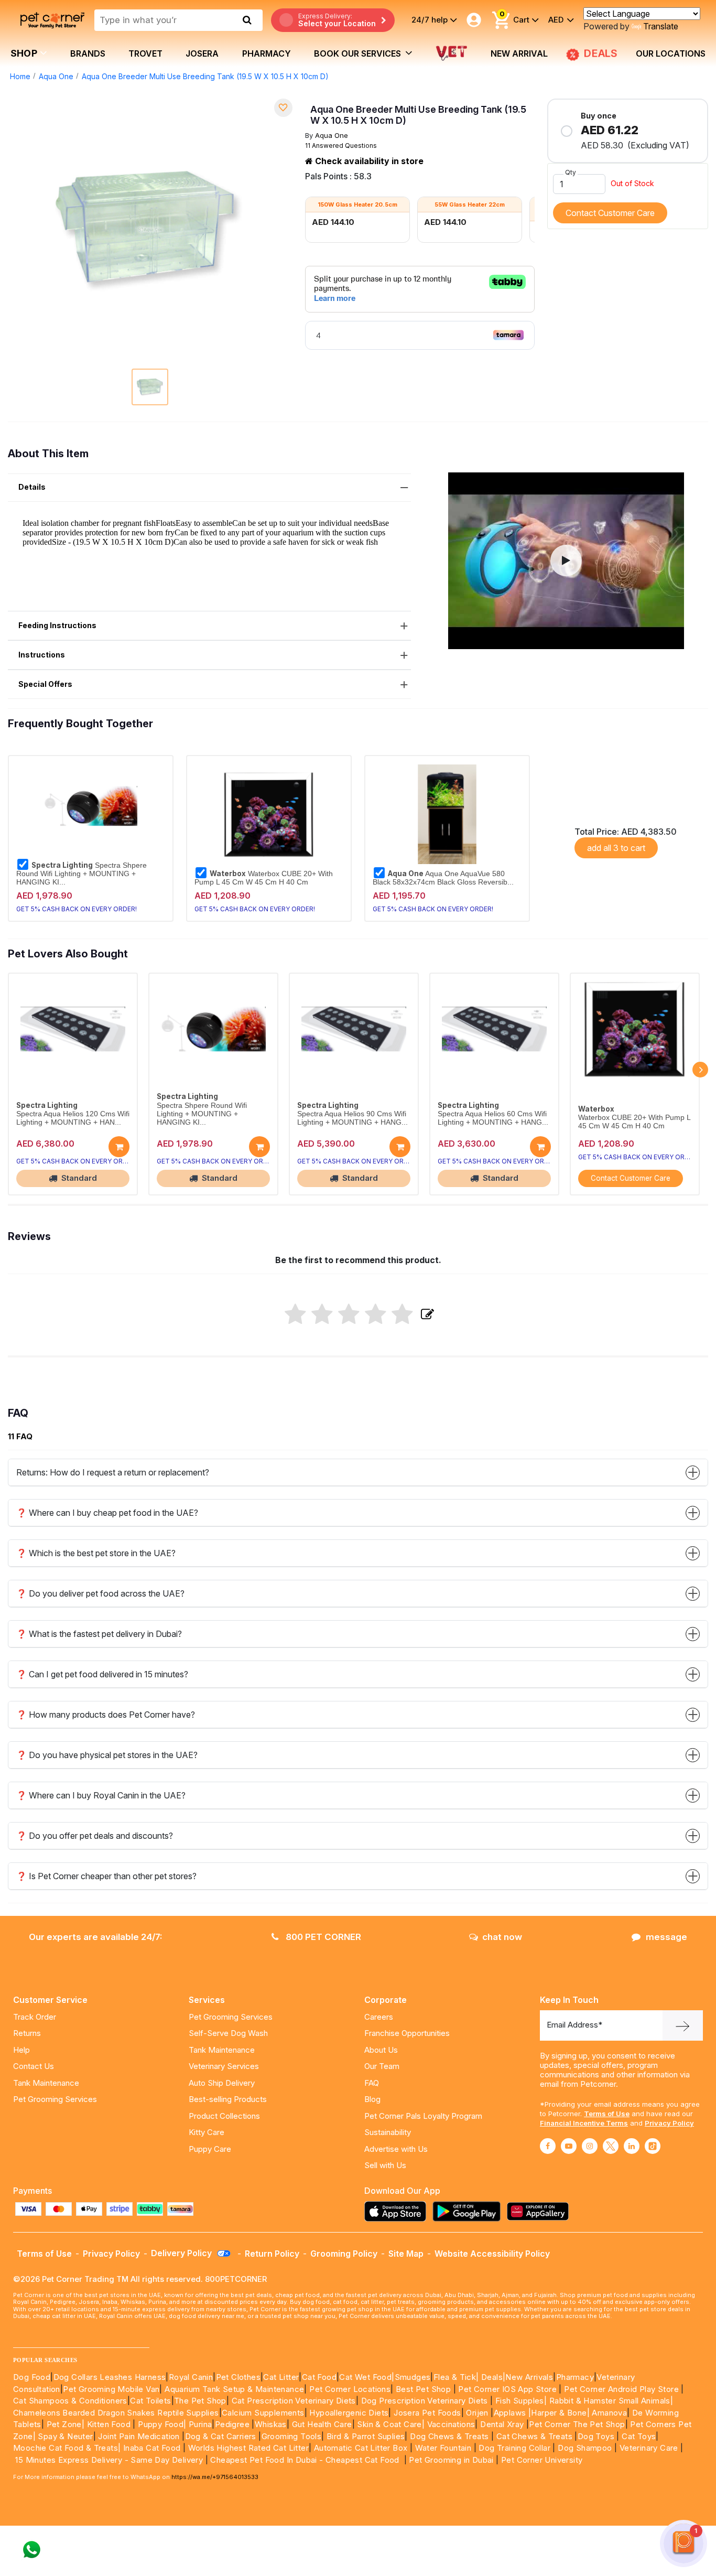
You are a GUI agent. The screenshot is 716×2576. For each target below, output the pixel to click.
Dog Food (32, 2377)
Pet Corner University (542, 2460)
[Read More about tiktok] (653, 2146)
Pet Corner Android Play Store (620, 2389)
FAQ (372, 2083)
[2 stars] (322, 1315)
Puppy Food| (161, 2424)
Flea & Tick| (457, 2377)
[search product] (247, 20)
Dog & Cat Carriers (221, 2436)
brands (88, 53)
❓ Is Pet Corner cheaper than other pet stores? (106, 1876)
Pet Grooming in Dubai (451, 2460)
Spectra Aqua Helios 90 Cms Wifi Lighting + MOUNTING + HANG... (352, 1118)
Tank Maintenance (46, 2083)
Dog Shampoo (585, 2448)
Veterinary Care (650, 2448)
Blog (372, 2099)
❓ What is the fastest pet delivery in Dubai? (99, 1634)
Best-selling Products (228, 2099)
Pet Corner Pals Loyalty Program (423, 2116)
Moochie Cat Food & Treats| (67, 2448)
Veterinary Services (224, 2066)
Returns (27, 2033)
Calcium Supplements (263, 2413)
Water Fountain (444, 2448)
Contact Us (34, 2066)
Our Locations (671, 53)
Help (21, 2050)
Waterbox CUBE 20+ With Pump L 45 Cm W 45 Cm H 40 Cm (264, 878)
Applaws (510, 2413)
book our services (359, 53)
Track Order (35, 2017)
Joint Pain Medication (139, 2436)
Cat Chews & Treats (536, 2436)
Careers (379, 2017)
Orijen (478, 2413)
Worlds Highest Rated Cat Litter (247, 2448)
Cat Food (319, 2377)
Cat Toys (639, 2436)
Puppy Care (210, 2149)
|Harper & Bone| (559, 2413)
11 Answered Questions (341, 145)
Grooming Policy (344, 2254)
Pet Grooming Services (55, 2099)
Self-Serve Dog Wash (228, 2033)
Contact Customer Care (610, 213)
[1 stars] (295, 1315)
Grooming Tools (292, 2436)
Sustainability (388, 2132)
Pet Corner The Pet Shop (577, 2424)
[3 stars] (349, 1315)
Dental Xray (503, 2424)
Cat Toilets (150, 2401)
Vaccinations (450, 2424)
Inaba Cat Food (152, 2448)
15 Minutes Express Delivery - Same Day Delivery (109, 2460)
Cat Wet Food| (367, 2377)
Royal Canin (191, 2377)
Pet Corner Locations (349, 2389)
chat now (502, 1937)
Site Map (406, 2254)
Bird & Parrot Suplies (366, 2436)
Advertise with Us (396, 2149)
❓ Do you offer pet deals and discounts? (95, 1836)
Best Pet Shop (425, 2389)
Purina (200, 2424)
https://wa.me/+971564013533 (215, 2477)
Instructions (42, 655)
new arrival (519, 53)
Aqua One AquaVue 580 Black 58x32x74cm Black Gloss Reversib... (443, 878)
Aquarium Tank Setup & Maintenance (234, 2389)
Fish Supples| (520, 2401)
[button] (566, 561)
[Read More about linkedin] (632, 2146)
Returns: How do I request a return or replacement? (113, 1472)
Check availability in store (368, 161)
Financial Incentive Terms (584, 2123)
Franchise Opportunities (407, 2033)
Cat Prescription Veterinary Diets (294, 2401)
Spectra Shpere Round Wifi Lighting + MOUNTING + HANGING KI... (82, 874)
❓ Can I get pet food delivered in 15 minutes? (102, 1674)
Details (32, 487)
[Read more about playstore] (469, 2211)
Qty (571, 172)
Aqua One (56, 76)
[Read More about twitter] (611, 2146)
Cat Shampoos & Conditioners (70, 2401)
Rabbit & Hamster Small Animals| (611, 2401)
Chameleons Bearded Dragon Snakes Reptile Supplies (116, 2413)
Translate (661, 26)
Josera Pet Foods (426, 2413)
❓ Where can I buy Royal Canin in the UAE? (101, 1795)
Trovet (145, 53)
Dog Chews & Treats (449, 2436)
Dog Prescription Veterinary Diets (426, 2401)
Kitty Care (207, 2132)
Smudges (413, 2377)
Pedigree (232, 2424)
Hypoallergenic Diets (349, 2413)
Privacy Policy (669, 2123)
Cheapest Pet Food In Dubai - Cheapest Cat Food (307, 2460)
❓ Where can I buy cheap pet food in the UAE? (107, 1513)
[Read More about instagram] (590, 2146)
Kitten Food (109, 2424)
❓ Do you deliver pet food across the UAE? (100, 1593)
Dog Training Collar (513, 2448)
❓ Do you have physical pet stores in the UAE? (107, 1755)
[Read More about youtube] (569, 2146)
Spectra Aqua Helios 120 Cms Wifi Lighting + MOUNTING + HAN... (73, 1118)
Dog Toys (596, 2436)
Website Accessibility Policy (492, 2254)
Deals (492, 2377)
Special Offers (45, 684)
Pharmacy (267, 53)
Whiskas (271, 2424)
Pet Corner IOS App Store (507, 2389)
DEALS (601, 53)
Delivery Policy (182, 2253)
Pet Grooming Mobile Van (111, 2389)
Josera (202, 53)
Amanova (609, 2413)
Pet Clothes (238, 2377)
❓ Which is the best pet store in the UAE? (96, 1553)
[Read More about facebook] (548, 2146)
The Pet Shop (200, 2401)
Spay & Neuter (65, 2436)
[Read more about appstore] (398, 2211)
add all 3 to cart (616, 848)
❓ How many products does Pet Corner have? (106, 1715)
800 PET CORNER (322, 1937)
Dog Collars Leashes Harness (110, 2377)
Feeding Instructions (57, 625)
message (666, 1937)
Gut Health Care (322, 2424)
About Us (381, 2050)
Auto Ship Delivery (222, 2083)
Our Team (382, 2066)
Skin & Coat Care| (391, 2424)
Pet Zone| (66, 2424)
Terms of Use (607, 2114)
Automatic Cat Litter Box (361, 2448)
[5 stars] (402, 1315)
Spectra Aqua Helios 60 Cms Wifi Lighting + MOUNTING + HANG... (493, 1118)
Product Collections (224, 2116)
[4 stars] (376, 1315)
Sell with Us (385, 2165)
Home (20, 76)
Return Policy (272, 2254)
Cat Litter (281, 2377)
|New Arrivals (528, 2377)
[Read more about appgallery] (540, 2211)
